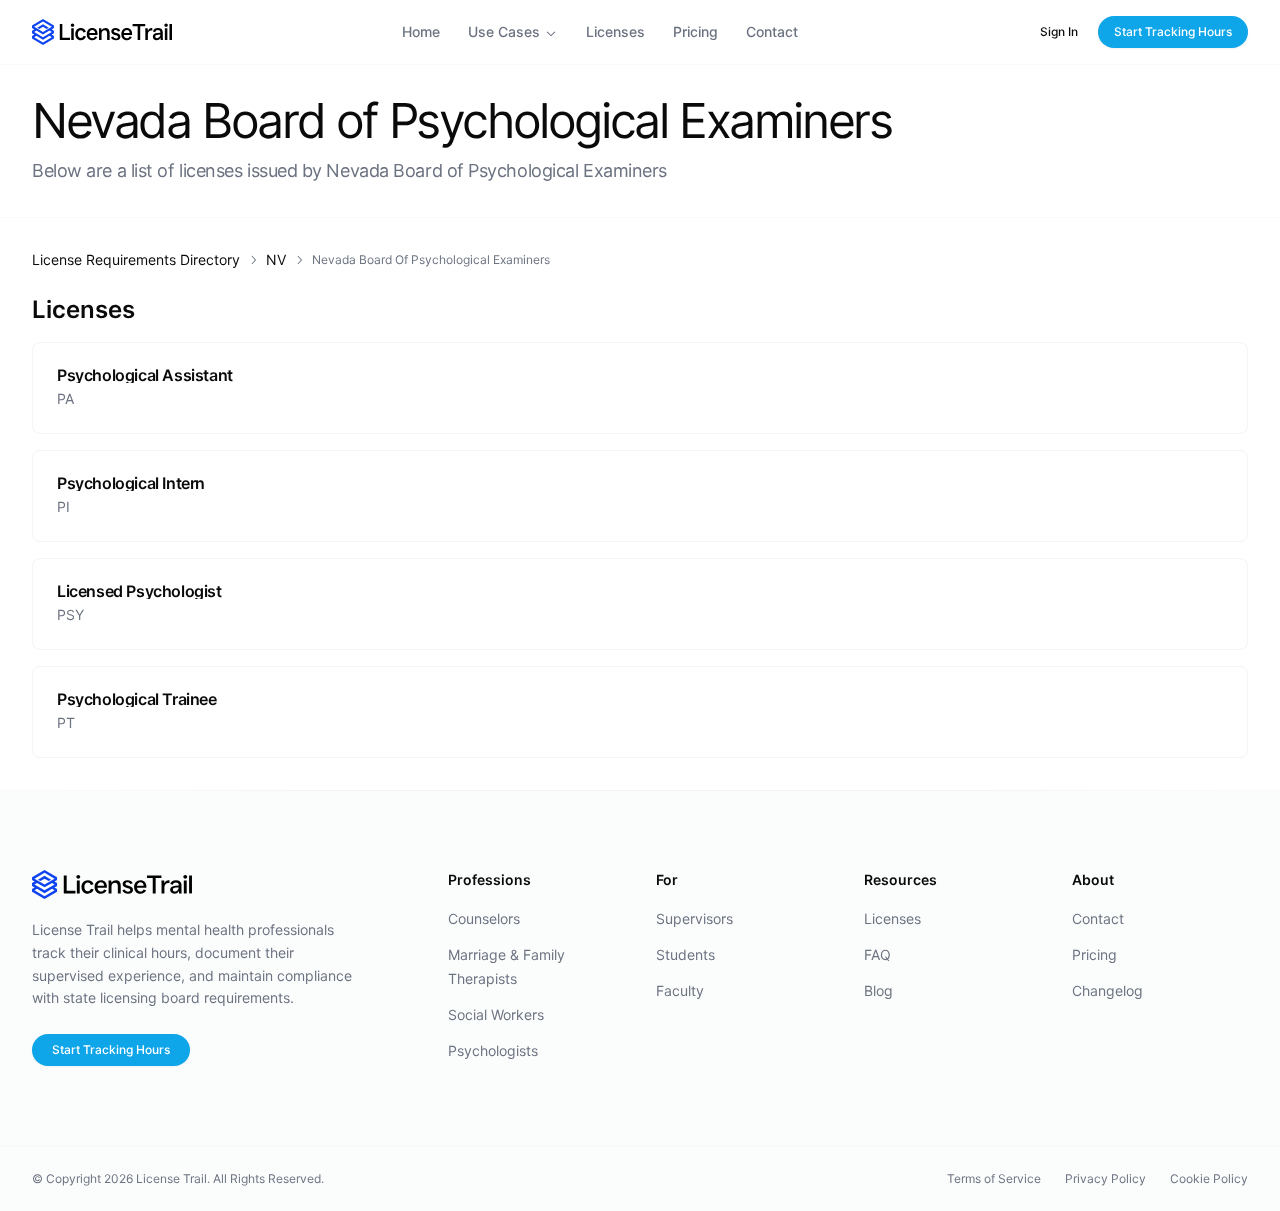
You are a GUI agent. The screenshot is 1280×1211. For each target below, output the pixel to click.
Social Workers (496, 1014)
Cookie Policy (1209, 1178)
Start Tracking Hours (1173, 31)
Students (685, 954)
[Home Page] (102, 31)
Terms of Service (994, 1178)
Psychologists (493, 1050)
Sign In (1059, 31)
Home (421, 31)
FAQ (877, 954)
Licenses (615, 31)
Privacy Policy (1105, 1178)
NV (276, 259)
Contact (772, 31)
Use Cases (504, 31)
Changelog (1107, 990)
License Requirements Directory (136, 259)
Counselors (484, 918)
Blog (878, 990)
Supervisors (694, 918)
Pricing (695, 31)
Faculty (680, 990)
